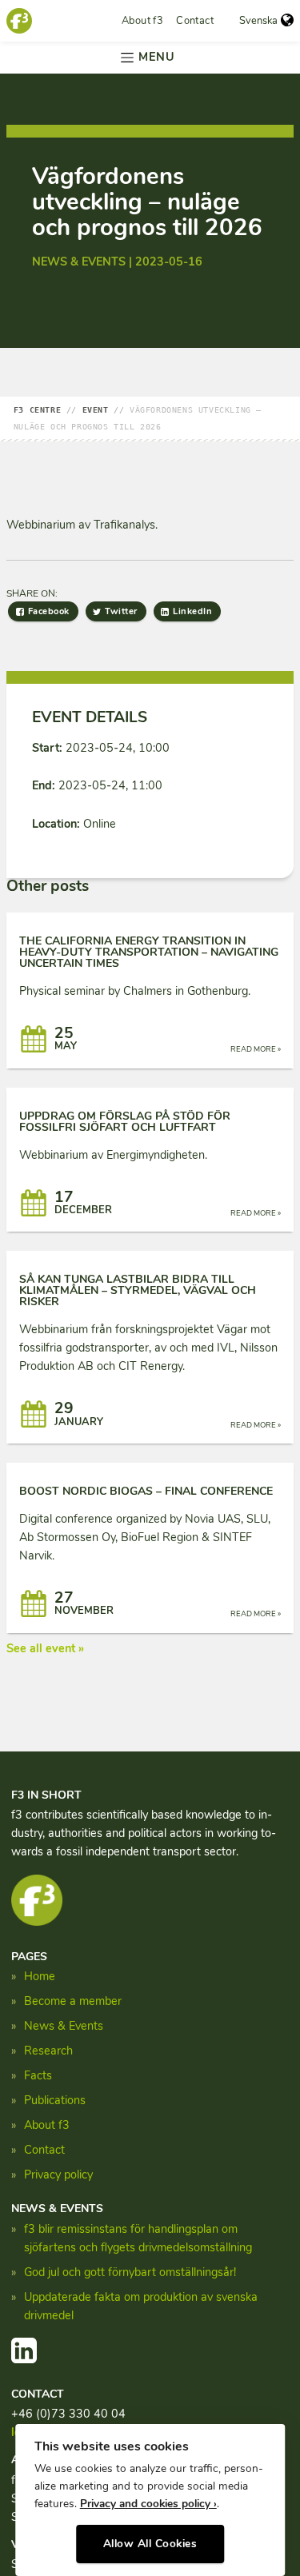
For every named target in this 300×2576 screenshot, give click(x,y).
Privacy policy (58, 2175)
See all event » (45, 1648)
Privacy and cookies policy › (148, 2504)
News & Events (64, 2026)
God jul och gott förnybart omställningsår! (130, 2272)
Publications (55, 2100)
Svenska (258, 21)
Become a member (73, 2001)
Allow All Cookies (150, 2544)
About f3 (142, 21)
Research (48, 2051)
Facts (38, 2075)
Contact (195, 21)
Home (40, 1976)
